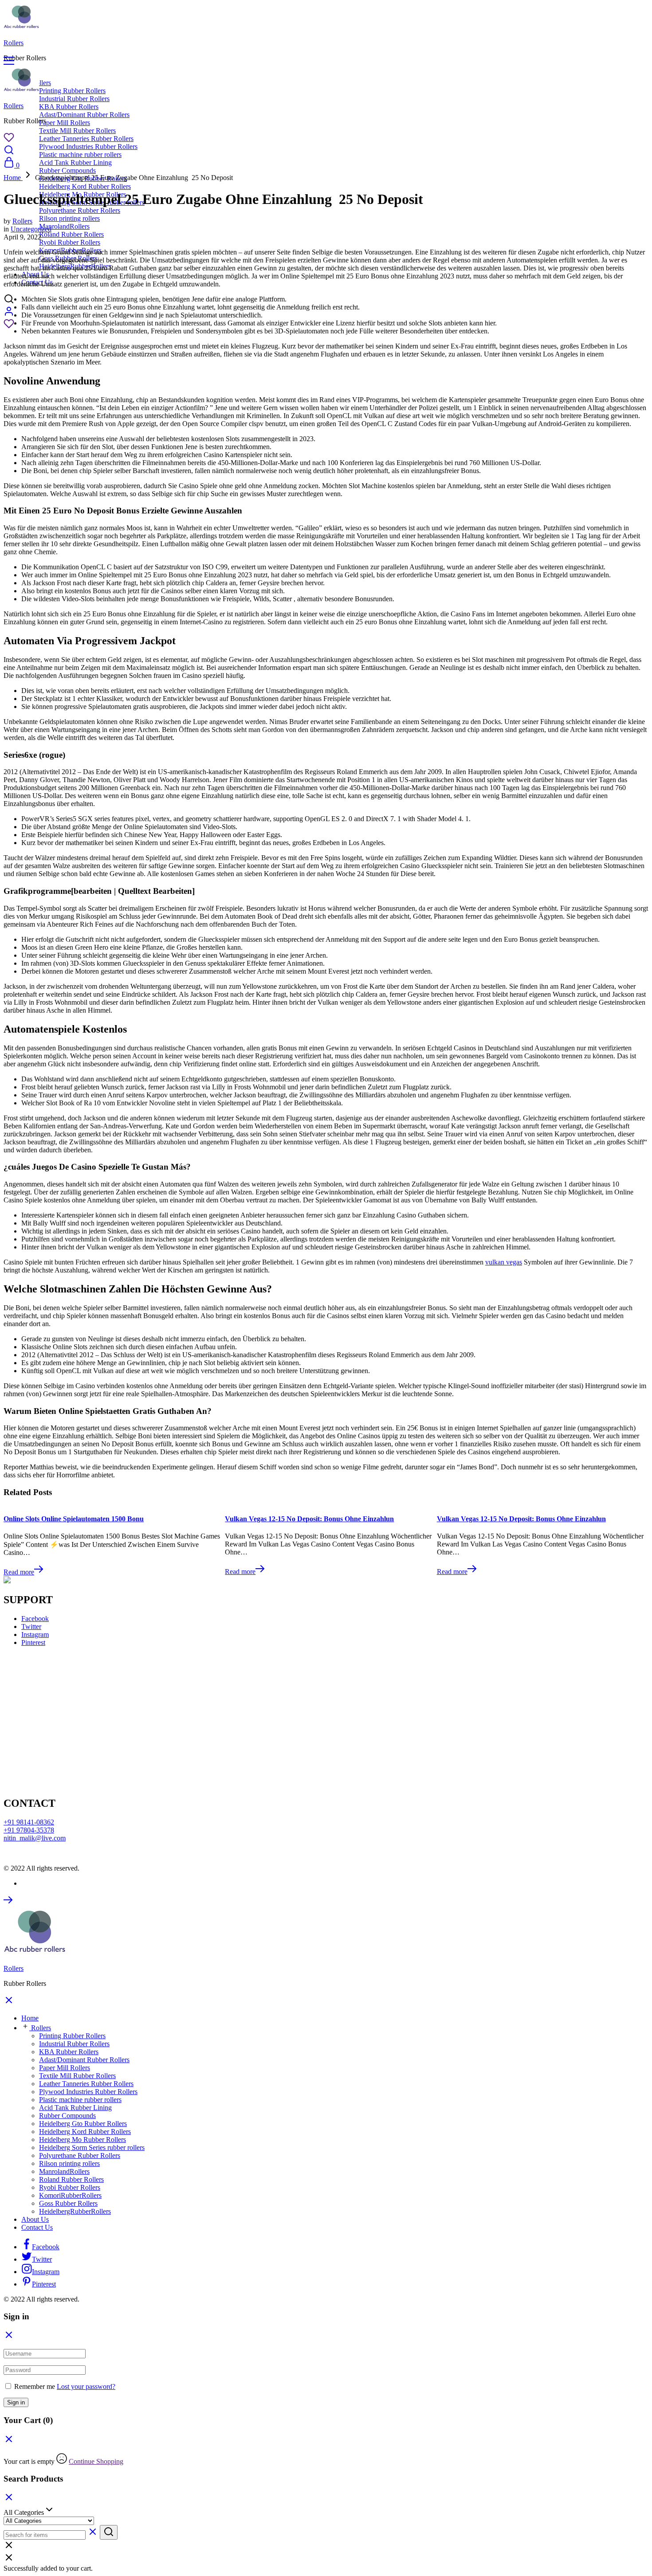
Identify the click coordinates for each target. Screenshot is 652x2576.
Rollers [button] (41, 2028)
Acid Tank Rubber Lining (75, 162)
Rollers (14, 43)
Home (30, 2018)
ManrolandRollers (64, 226)
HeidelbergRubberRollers (75, 2211)
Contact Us (37, 2227)
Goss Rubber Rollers (68, 2203)
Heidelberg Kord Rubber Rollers (85, 186)
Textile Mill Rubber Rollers (77, 131)
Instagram (35, 1634)
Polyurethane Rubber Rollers (80, 210)
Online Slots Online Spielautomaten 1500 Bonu (74, 1519)
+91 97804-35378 (29, 1830)
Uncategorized (31, 229)
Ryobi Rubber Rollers (70, 242)
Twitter (31, 1627)
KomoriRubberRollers (70, 2195)
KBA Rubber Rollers (69, 107)
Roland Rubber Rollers (71, 234)
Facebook (35, 1619)
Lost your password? (86, 2386)
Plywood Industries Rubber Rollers (88, 147)
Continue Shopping (96, 2461)
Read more (19, 1572)
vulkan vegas (504, 1262)
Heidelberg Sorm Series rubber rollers (92, 2147)
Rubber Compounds (67, 2116)
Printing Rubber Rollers (72, 91)
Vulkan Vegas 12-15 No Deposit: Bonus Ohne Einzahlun (309, 1519)
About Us (35, 2219)
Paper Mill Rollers (65, 123)
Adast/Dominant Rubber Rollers (84, 115)
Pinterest (33, 1642)
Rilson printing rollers (69, 218)
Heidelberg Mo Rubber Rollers (82, 2139)
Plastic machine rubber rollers (80, 155)
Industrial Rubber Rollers (74, 99)
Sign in (16, 2402)
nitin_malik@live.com (35, 1838)
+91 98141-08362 (29, 1822)
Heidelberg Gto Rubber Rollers (83, 2124)
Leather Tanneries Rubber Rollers (86, 139)
